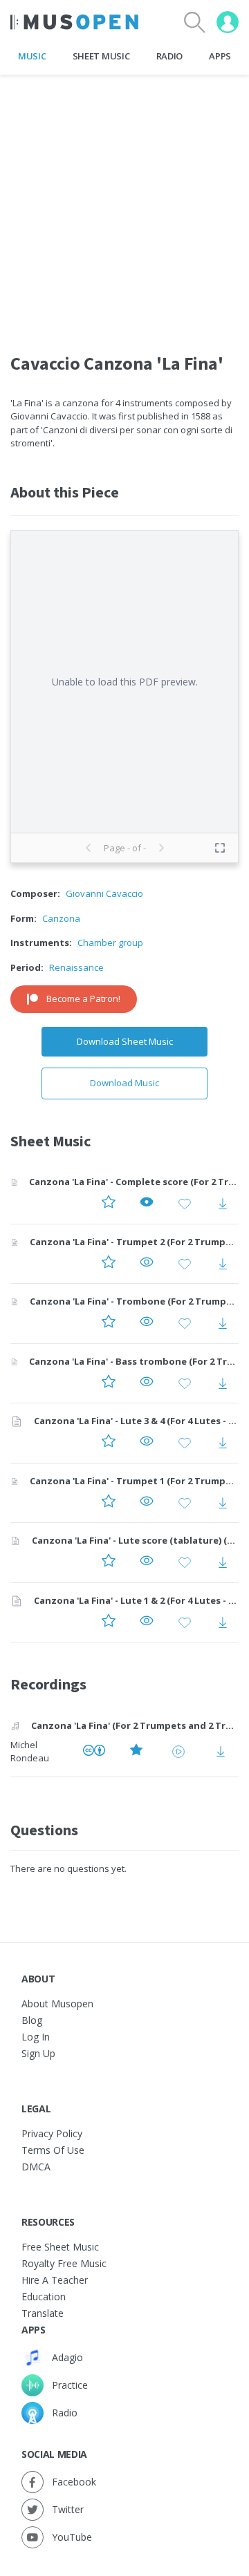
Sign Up (38, 2053)
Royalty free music (64, 2263)
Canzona (61, 918)
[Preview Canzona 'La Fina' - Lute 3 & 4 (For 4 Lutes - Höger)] (147, 1443)
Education (44, 2296)
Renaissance (76, 967)
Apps (220, 56)
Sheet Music (101, 56)
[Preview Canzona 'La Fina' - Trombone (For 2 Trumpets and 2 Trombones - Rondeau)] (147, 1324)
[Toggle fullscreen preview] (220, 848)
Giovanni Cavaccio (104, 893)
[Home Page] (74, 22)
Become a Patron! (83, 998)
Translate (43, 2313)
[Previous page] (89, 848)
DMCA (36, 2167)
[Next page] (161, 848)
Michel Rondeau (30, 1752)
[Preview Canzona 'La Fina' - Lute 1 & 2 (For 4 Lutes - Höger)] (147, 1622)
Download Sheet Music (125, 1041)
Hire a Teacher (55, 2280)
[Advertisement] (124, 200)
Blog (32, 2020)
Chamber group (110, 943)
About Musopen (57, 2004)
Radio (169, 56)
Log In (36, 2037)
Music (32, 56)
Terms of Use (53, 2150)
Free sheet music (60, 2247)
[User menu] (228, 22)
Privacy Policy (52, 2133)
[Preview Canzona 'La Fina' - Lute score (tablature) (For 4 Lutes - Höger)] (147, 1563)
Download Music (124, 1083)
